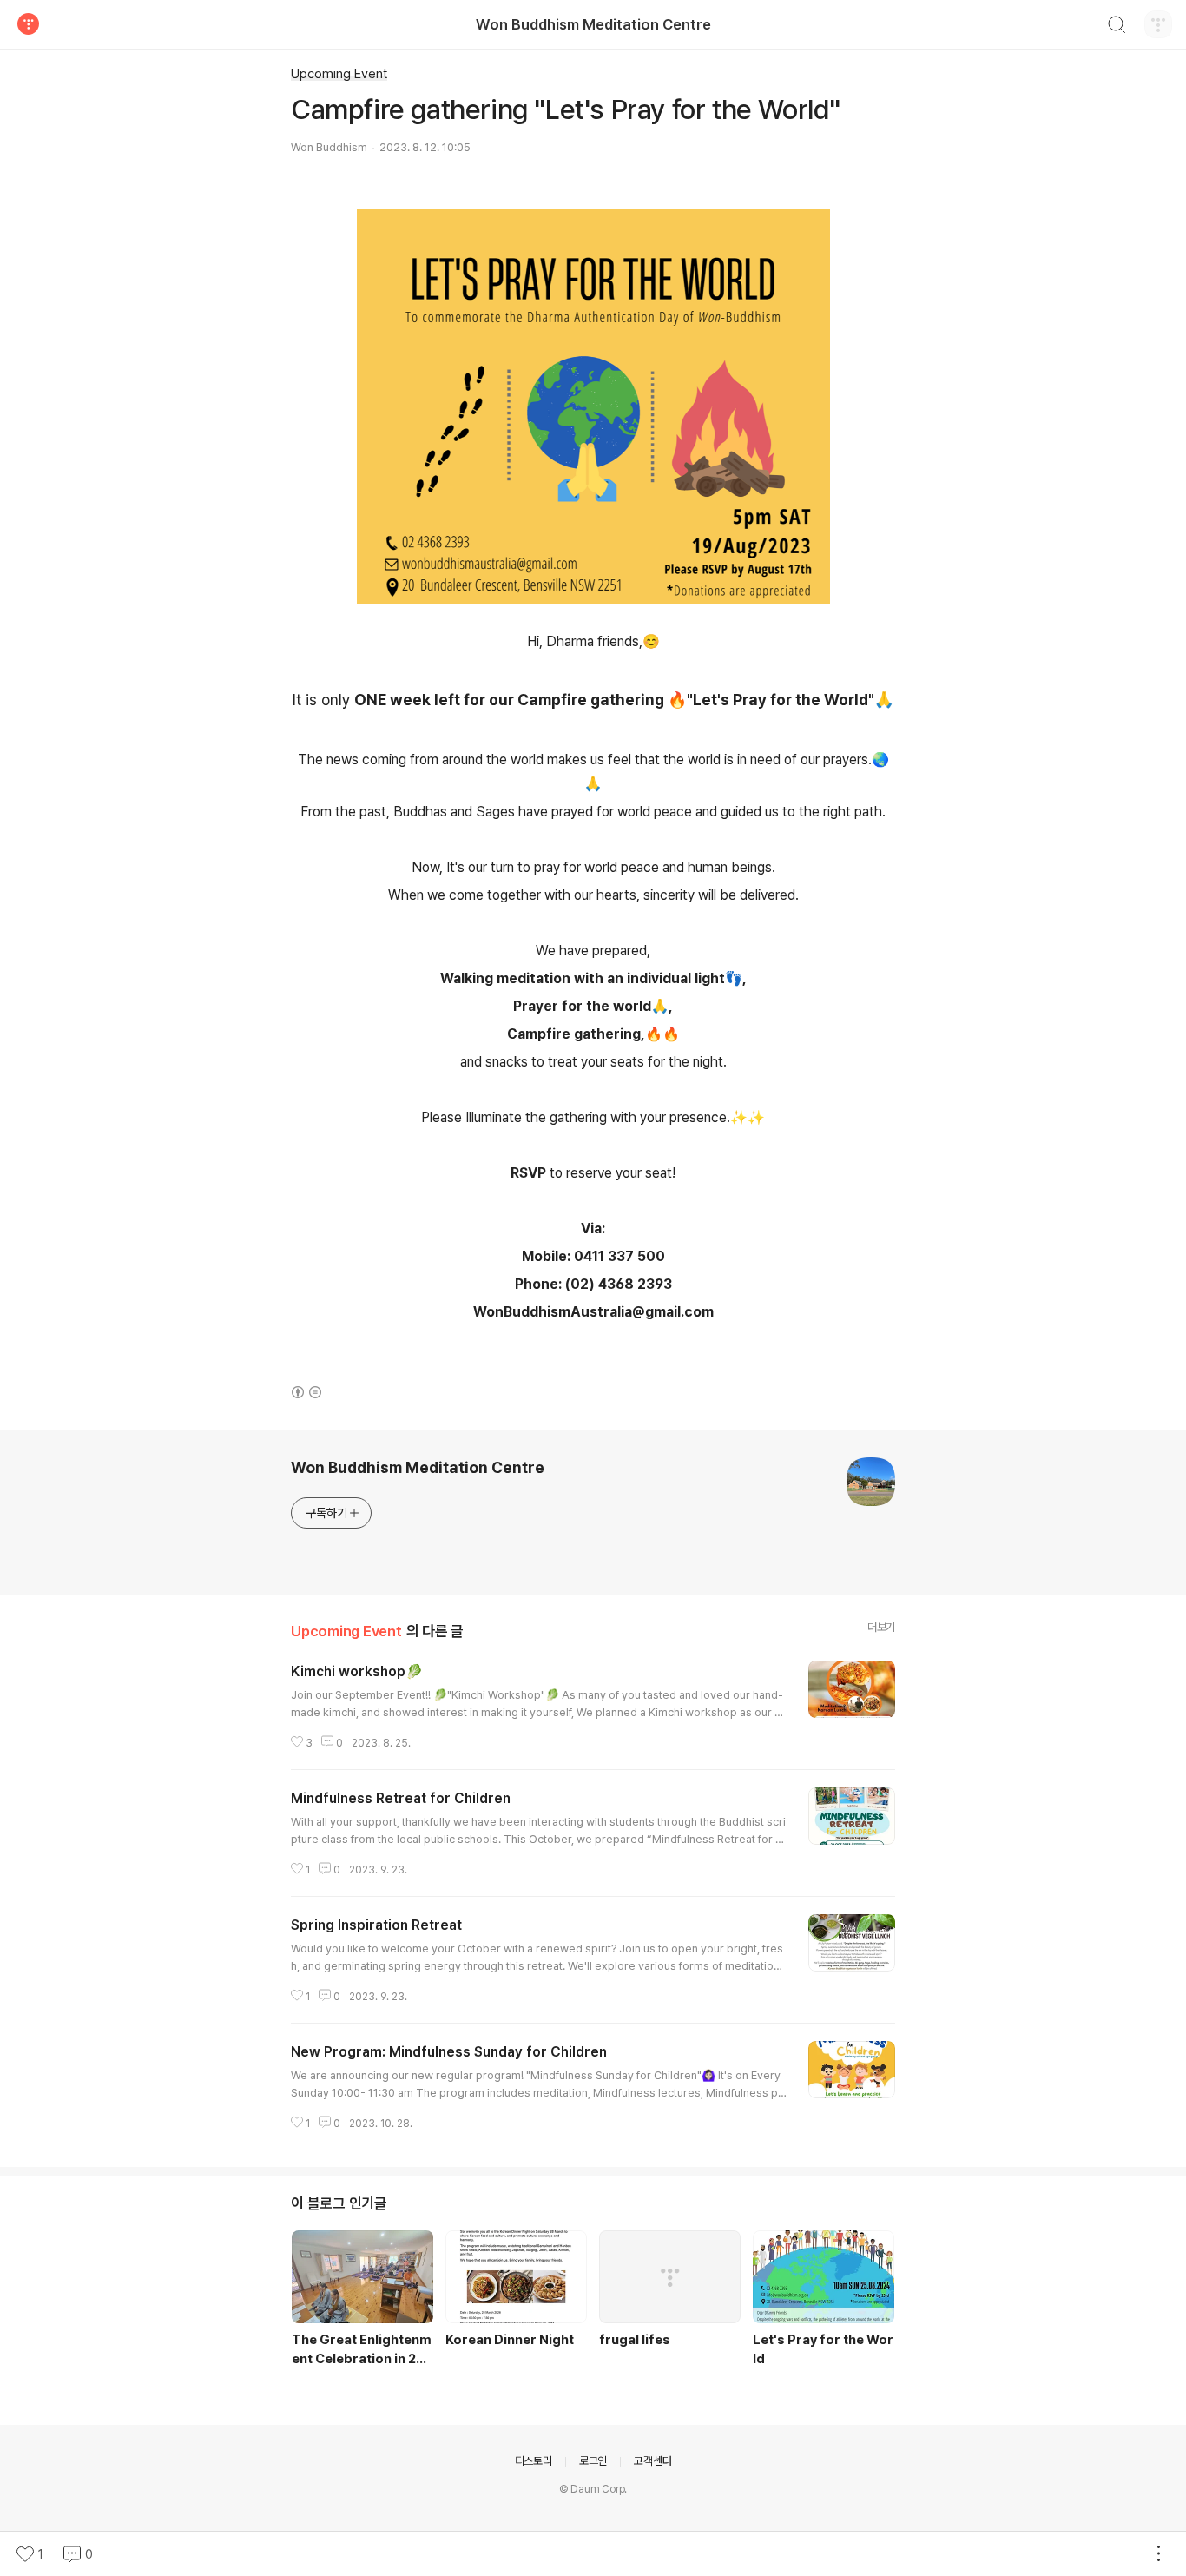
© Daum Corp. (593, 2489)
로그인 (593, 2461)
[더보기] (1158, 2554)
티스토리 (534, 2461)
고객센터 (652, 2461)
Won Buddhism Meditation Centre (593, 24)
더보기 (881, 1627)
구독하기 (326, 1513)
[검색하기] (1117, 27)
